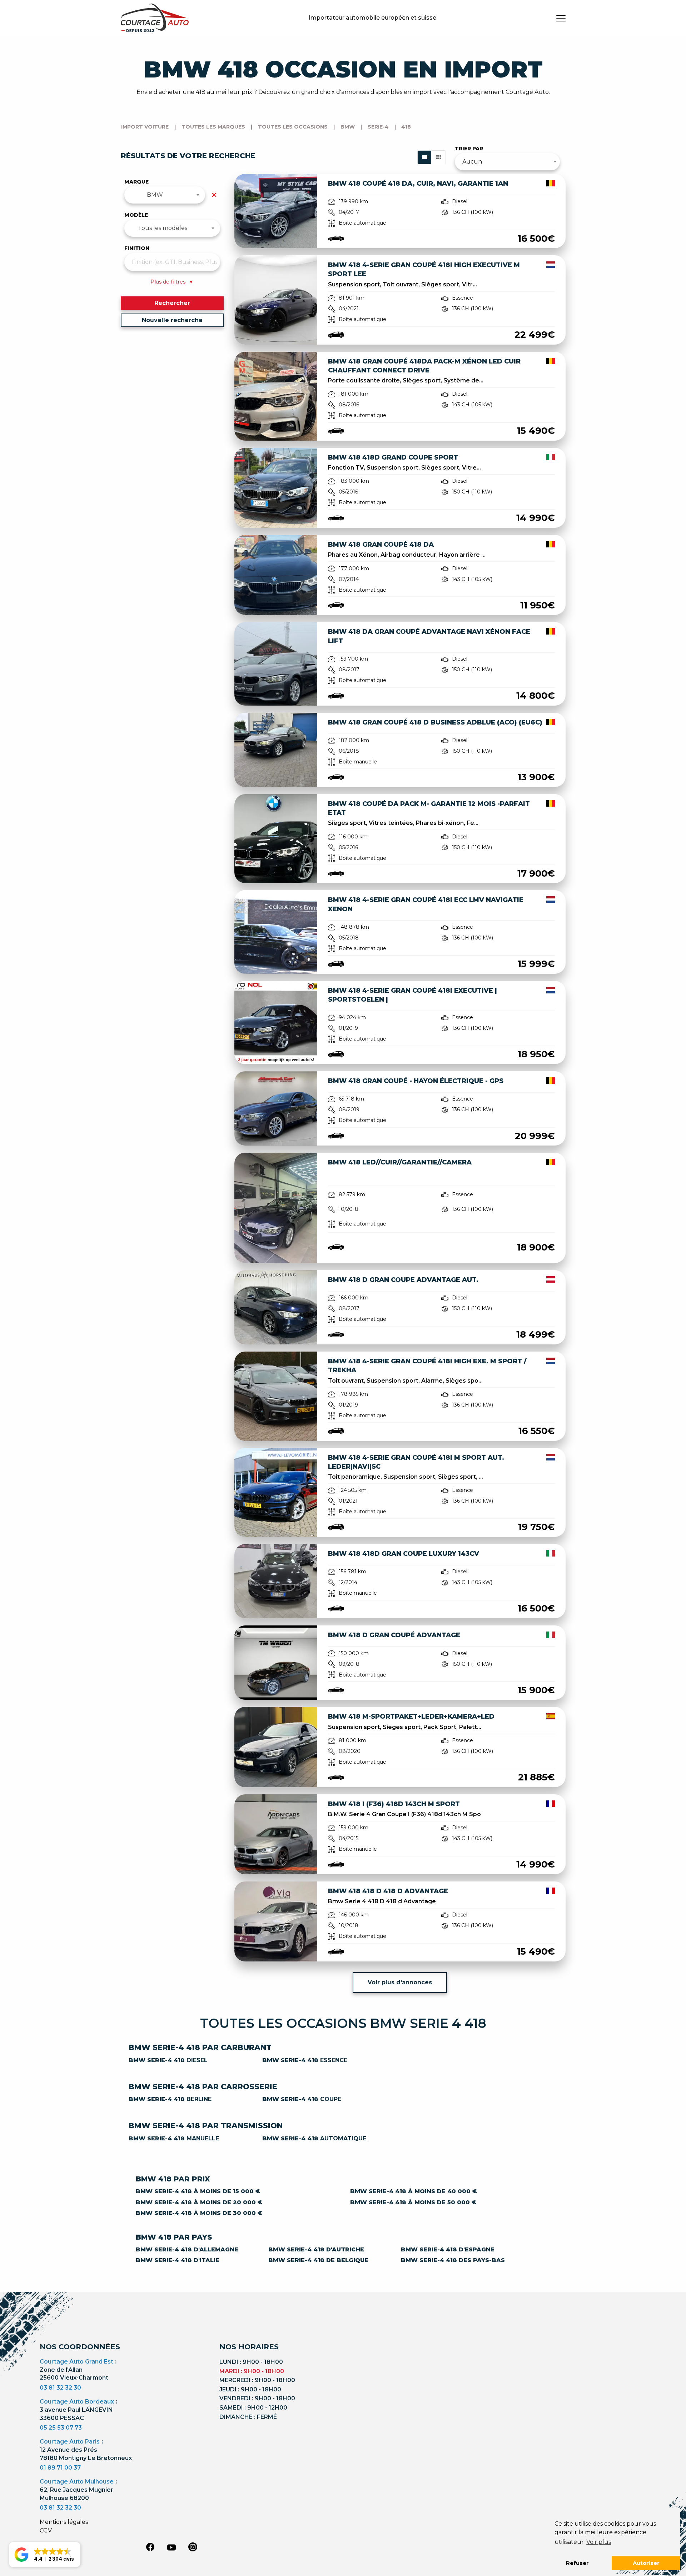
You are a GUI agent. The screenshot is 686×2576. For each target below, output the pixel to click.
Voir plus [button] (599, 2542)
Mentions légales (64, 2522)
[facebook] (150, 2547)
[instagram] (193, 2547)
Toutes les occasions (293, 127)
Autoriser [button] (646, 2563)
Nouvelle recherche (172, 320)
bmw (348, 127)
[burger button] (561, 18)
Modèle (136, 215)
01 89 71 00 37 (60, 2468)
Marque (136, 182)
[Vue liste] (424, 157)
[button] (45, 2555)
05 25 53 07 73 (61, 2428)
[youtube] (171, 2547)
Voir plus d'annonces (400, 1982)
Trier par (469, 149)
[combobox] (165, 195)
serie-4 (378, 127)
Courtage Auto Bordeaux (77, 2402)
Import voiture (145, 127)
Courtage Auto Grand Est (76, 2362)
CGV (46, 2530)
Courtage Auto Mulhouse (77, 2482)
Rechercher (172, 303)
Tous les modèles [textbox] (163, 228)
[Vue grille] (439, 157)
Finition (137, 248)
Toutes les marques (213, 127)
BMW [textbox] (155, 195)
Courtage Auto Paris (70, 2442)
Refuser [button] (577, 2563)
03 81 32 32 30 (60, 2388)
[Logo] (155, 18)
